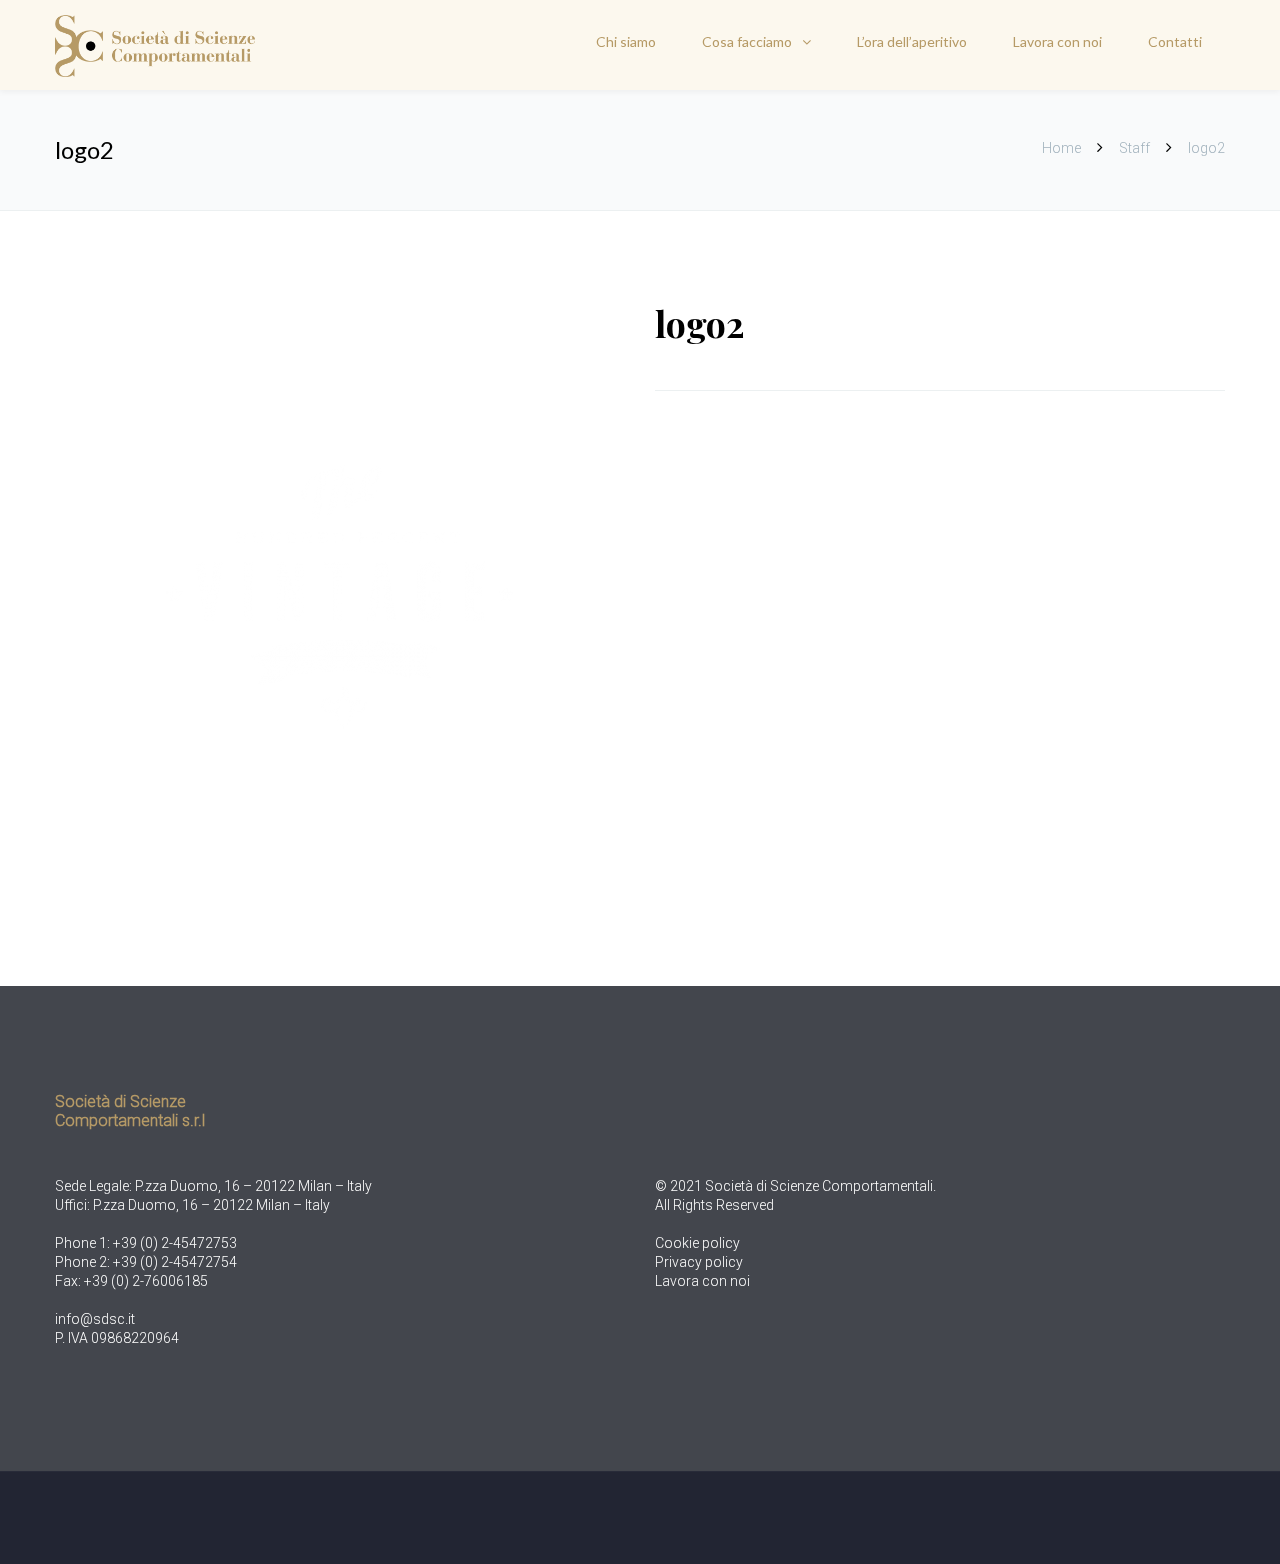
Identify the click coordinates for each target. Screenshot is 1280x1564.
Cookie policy (697, 1243)
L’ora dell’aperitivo (912, 41)
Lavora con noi (1057, 41)
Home (1063, 148)
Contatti (1175, 41)
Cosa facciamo (747, 41)
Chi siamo (626, 41)
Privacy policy (699, 1262)
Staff (1134, 148)
